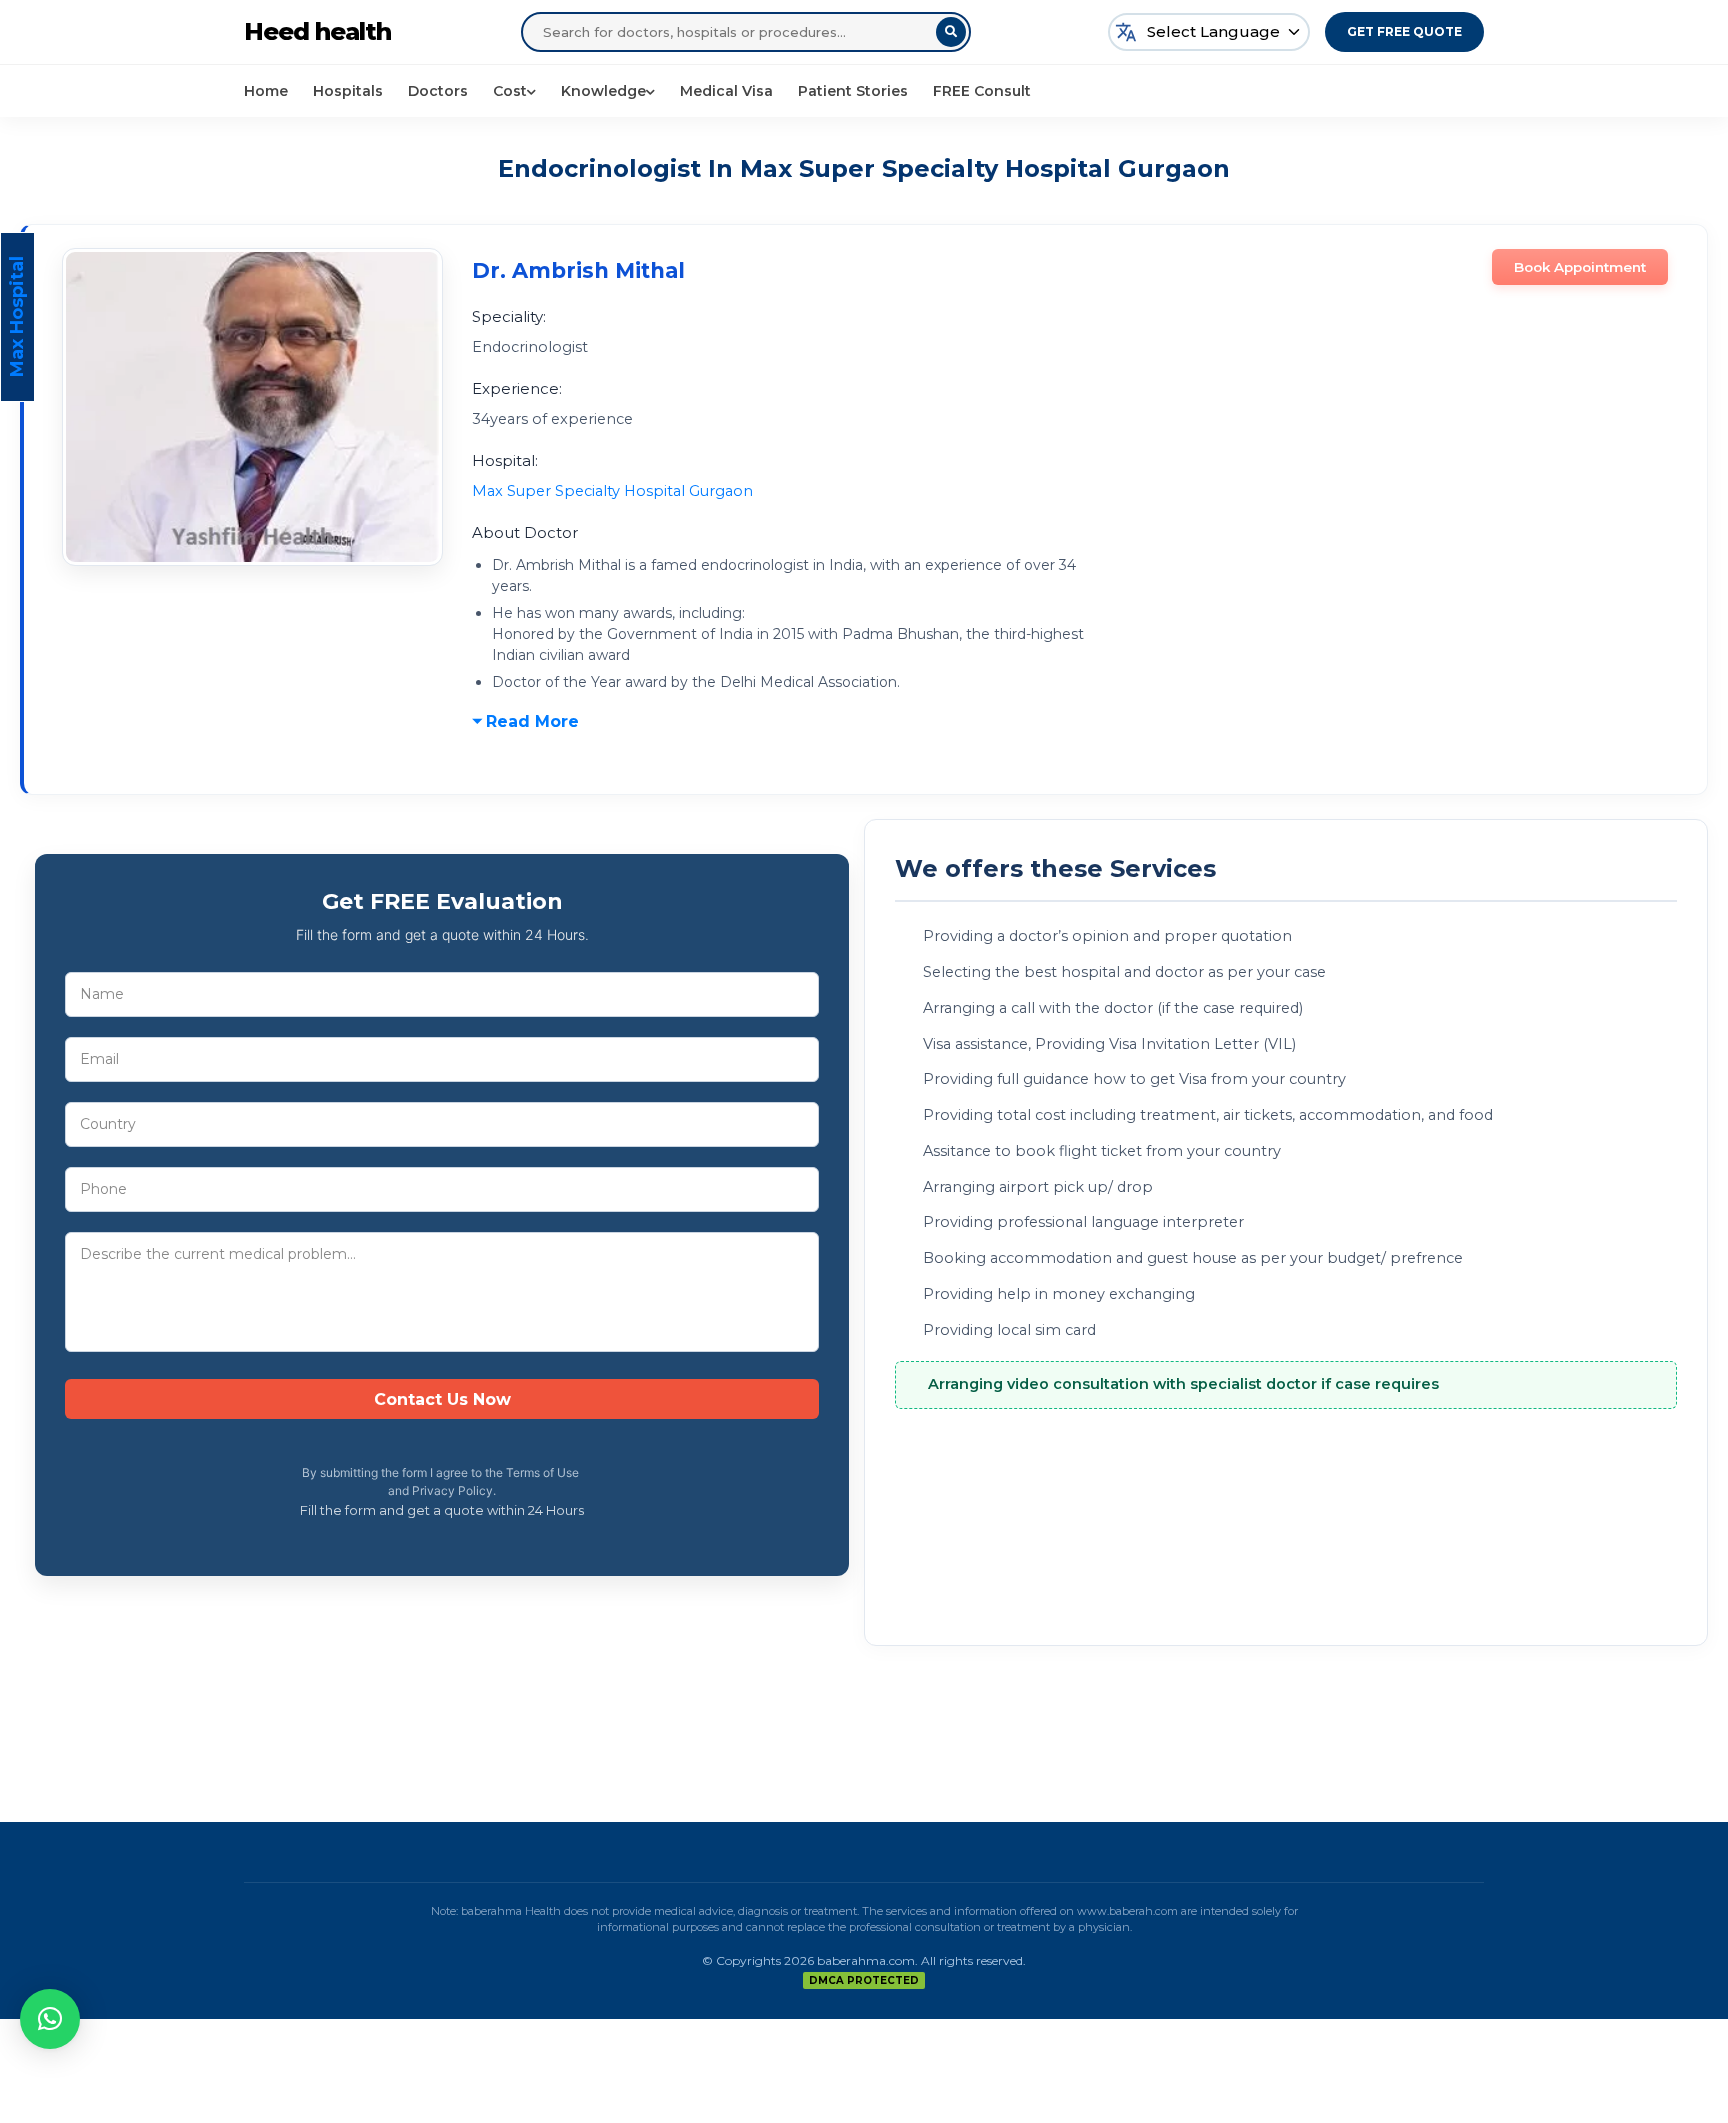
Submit (442, 1399)
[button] (50, 2019)
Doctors (438, 91)
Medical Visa (726, 91)
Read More (532, 721)
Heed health (317, 31)
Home (266, 91)
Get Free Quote (1404, 31)
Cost (510, 91)
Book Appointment (1580, 267)
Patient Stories (853, 91)
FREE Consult (982, 91)
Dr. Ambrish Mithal (578, 270)
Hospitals (348, 91)
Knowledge (603, 91)
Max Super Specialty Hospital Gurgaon (612, 491)
